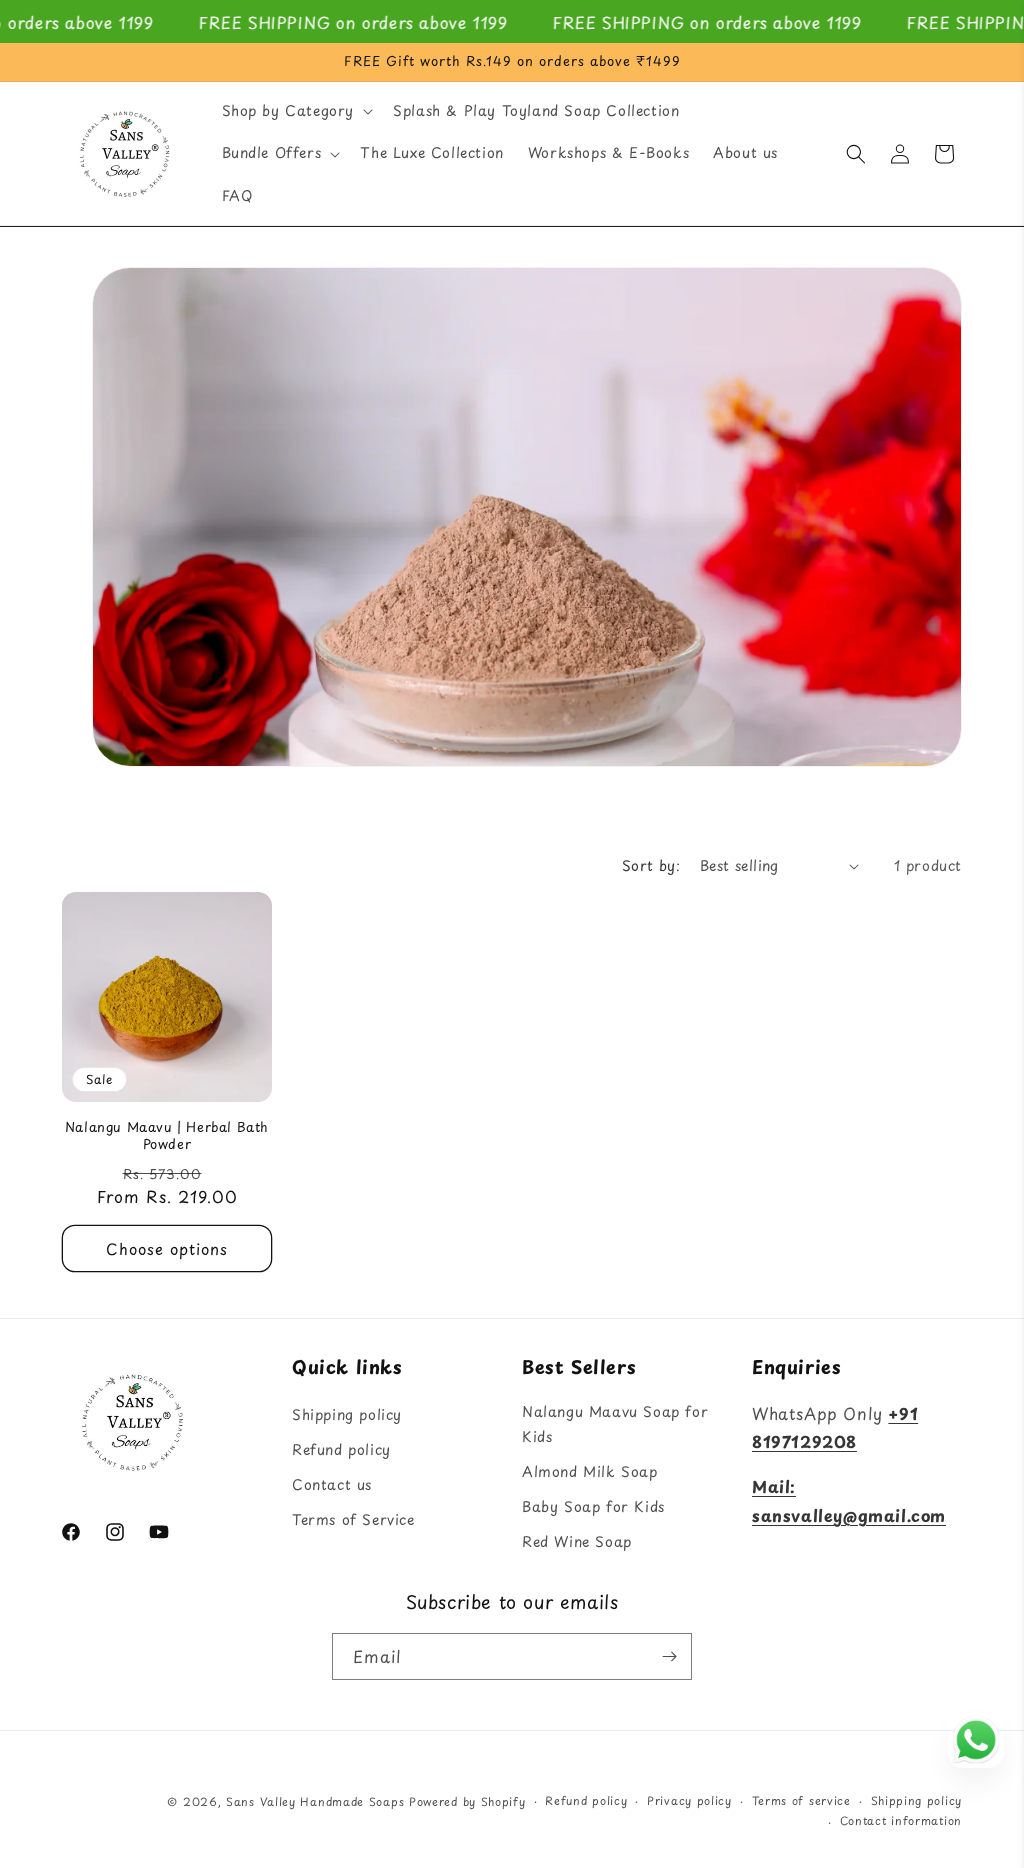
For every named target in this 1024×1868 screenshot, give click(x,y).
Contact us (332, 1484)
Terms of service (801, 1800)
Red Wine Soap (577, 1541)
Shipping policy (347, 1414)
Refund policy (341, 1449)
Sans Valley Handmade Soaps (315, 1801)
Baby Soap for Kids (593, 1506)
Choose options (167, 1248)
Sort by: (651, 865)
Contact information (901, 1820)
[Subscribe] (669, 1656)
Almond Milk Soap (590, 1471)
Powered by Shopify (467, 1801)
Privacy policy (689, 1800)
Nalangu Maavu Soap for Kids (615, 1424)
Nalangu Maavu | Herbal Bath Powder (167, 1136)
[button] (296, 111)
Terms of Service (353, 1519)
